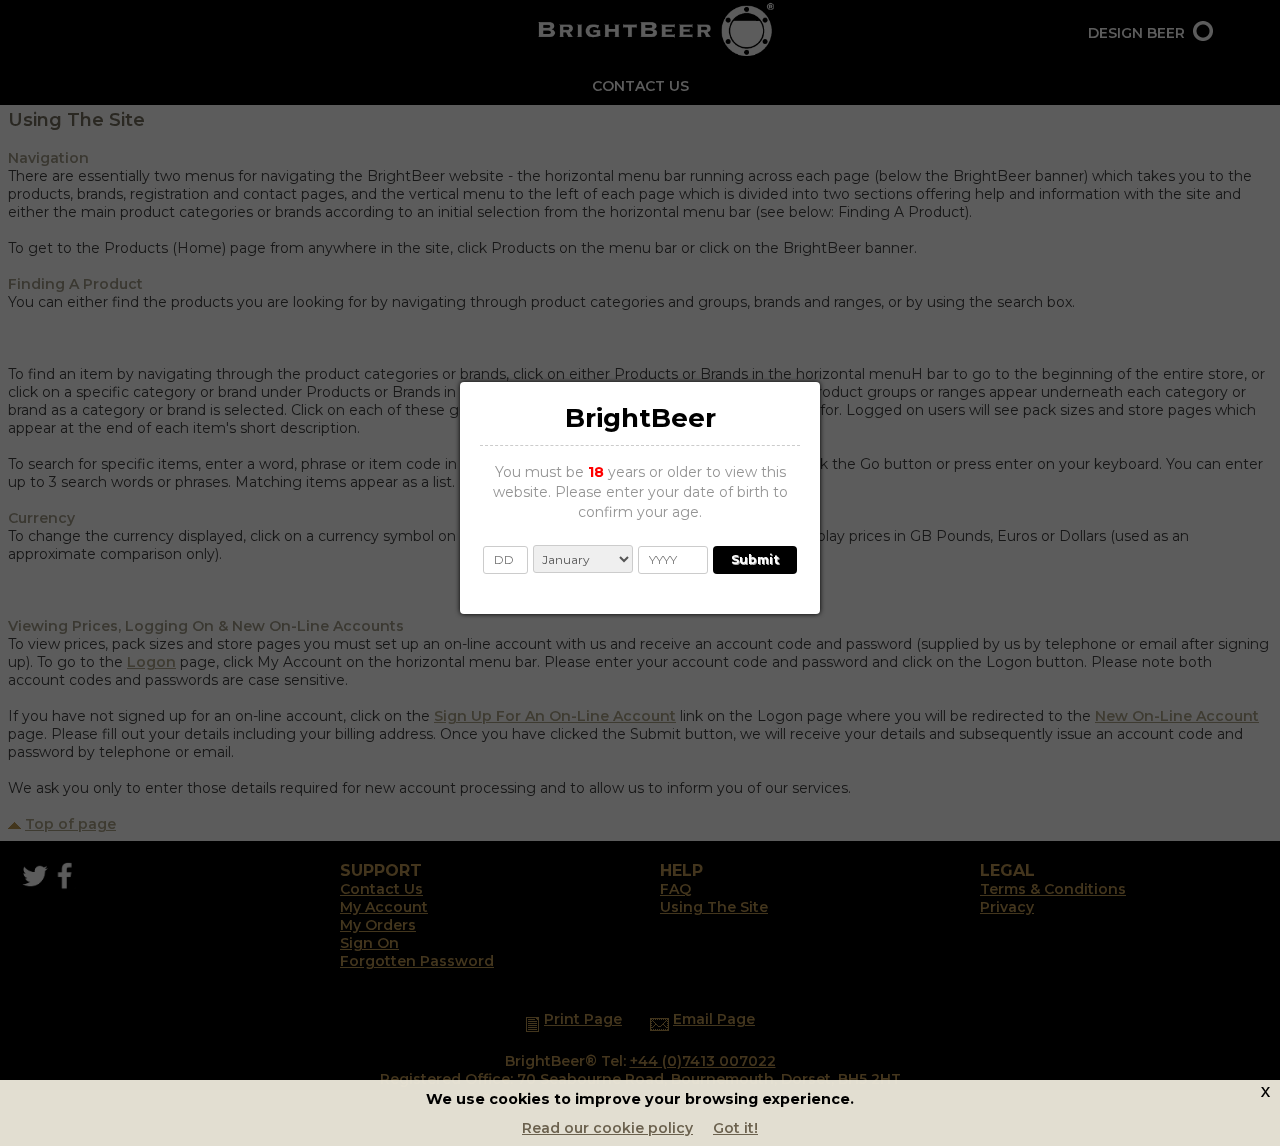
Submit (755, 559)
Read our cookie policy (607, 1128)
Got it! (735, 1128)
